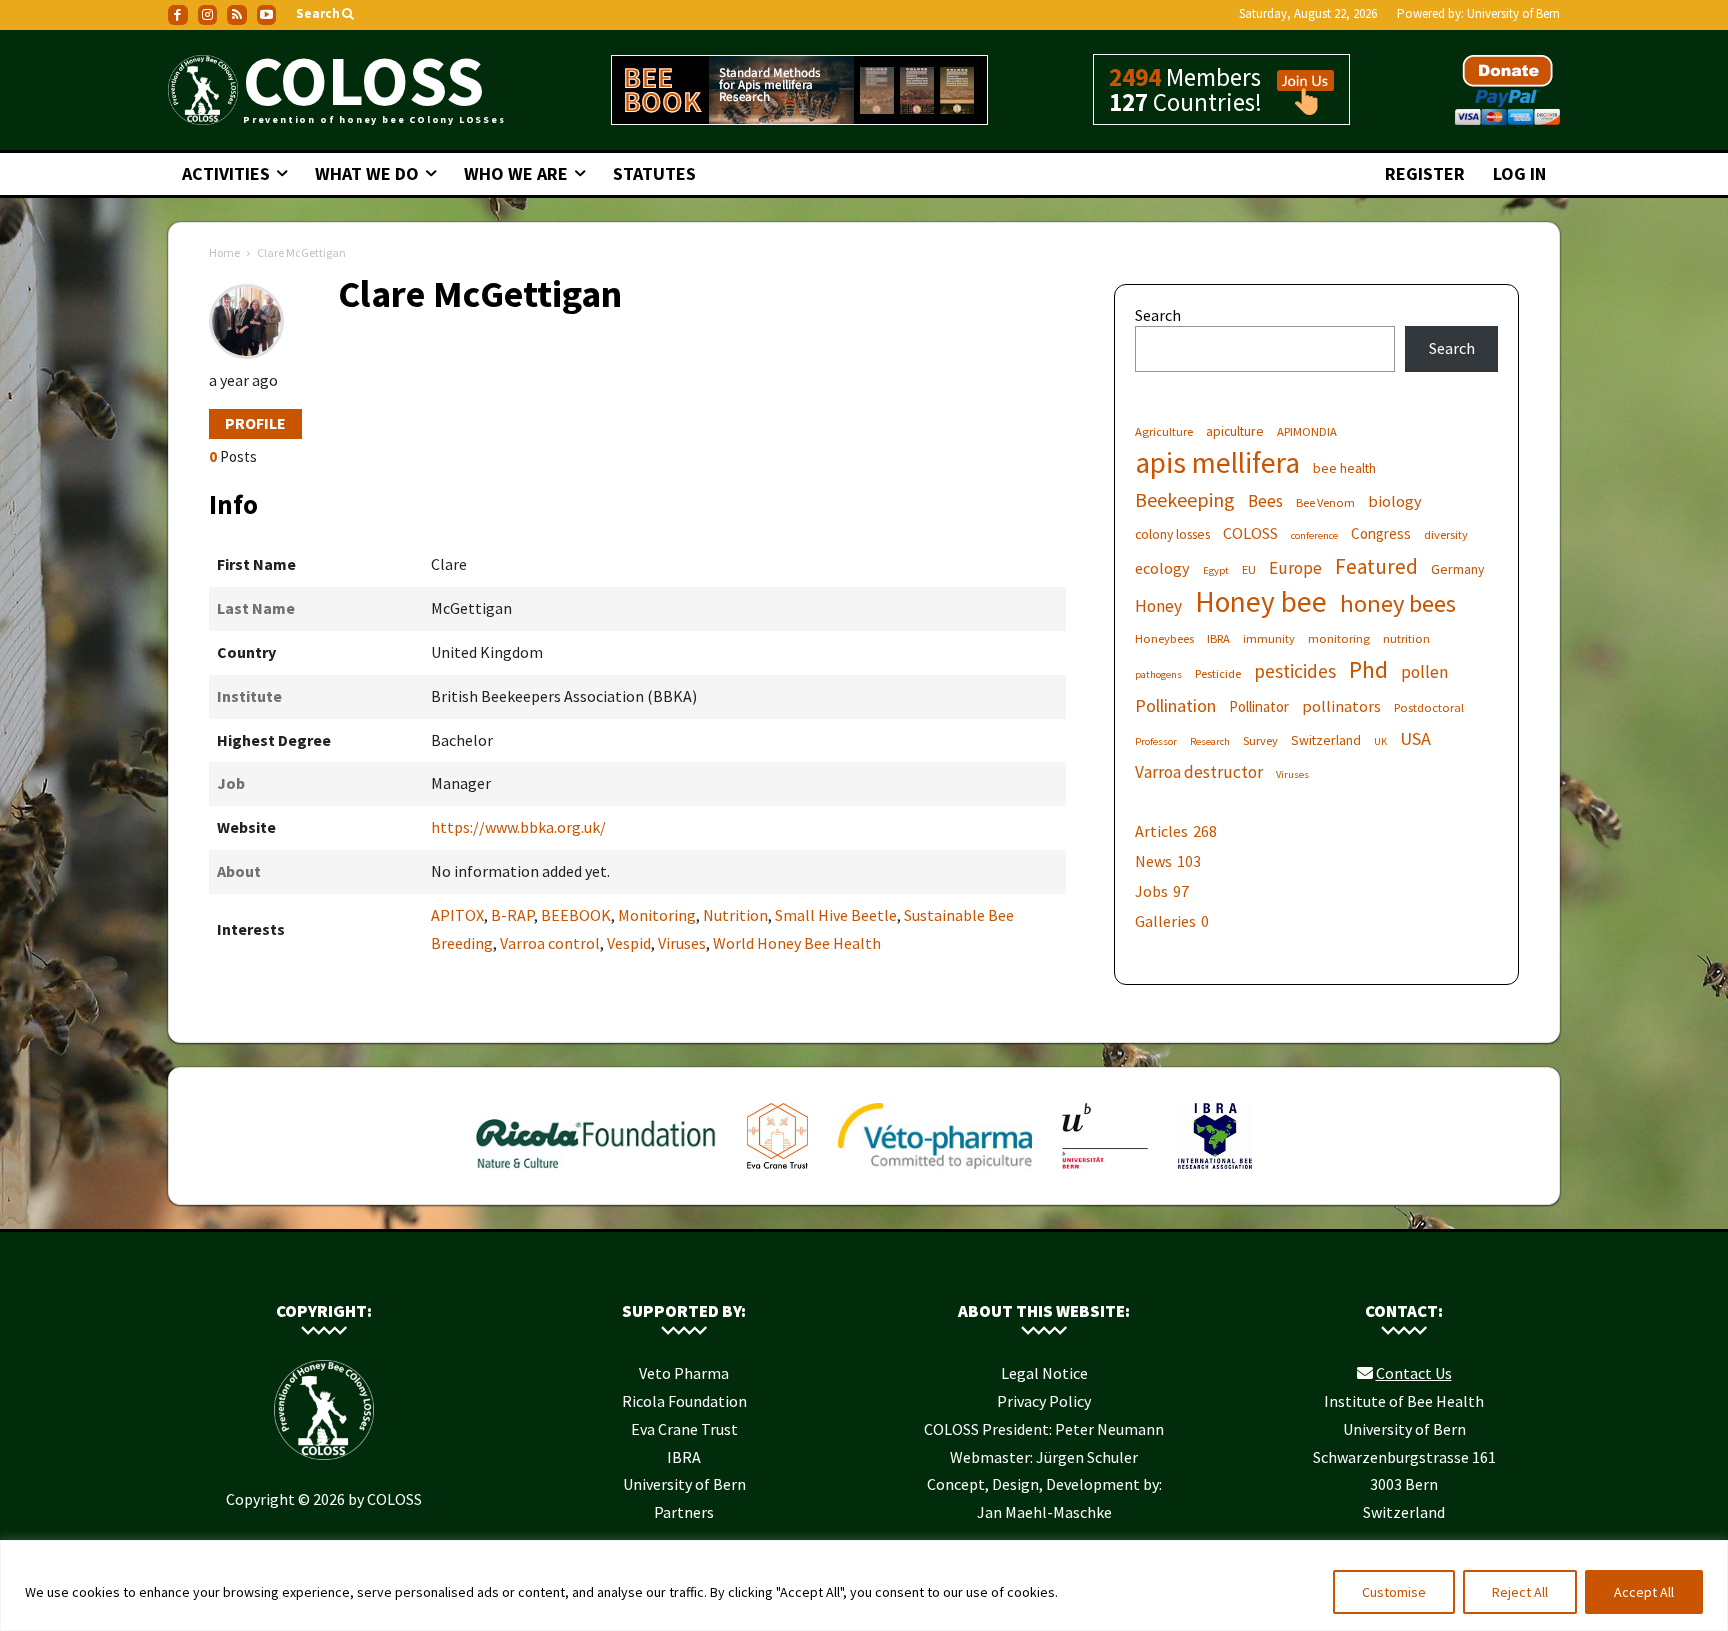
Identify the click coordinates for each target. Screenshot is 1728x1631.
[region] (864, 1585)
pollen (1424, 672)
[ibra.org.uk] (1215, 1173)
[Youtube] (267, 15)
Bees (1265, 501)
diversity (1446, 534)
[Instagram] (208, 15)
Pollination (1175, 705)
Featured (1376, 566)
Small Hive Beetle (836, 915)
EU (1249, 569)
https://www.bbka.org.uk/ (518, 827)
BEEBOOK (576, 915)
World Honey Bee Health (797, 943)
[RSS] (237, 15)
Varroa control (550, 943)
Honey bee (1261, 601)
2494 (1135, 77)
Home (224, 252)
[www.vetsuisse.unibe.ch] (1105, 1173)
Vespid (629, 943)
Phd (1368, 669)
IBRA (1218, 638)
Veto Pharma (684, 1373)
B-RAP (512, 915)
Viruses (682, 943)
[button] (326, 14)
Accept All (1644, 1592)
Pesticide (1218, 673)
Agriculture (1164, 431)
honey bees (1398, 603)
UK (1380, 741)
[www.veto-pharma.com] (935, 1173)
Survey (1260, 740)
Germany (1457, 569)
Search (1158, 315)
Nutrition (735, 915)
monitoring (1339, 638)
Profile (255, 423)
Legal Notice (1044, 1373)
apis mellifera (1217, 462)
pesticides (1295, 671)
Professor (1156, 741)
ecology (1162, 568)
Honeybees (1164, 638)
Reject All (1520, 1592)
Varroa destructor (1199, 772)
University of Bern (1513, 13)
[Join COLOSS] (1298, 106)
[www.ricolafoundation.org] (596, 1173)
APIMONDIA (1307, 431)
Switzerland (1326, 740)
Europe (1295, 568)
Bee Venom (1325, 502)
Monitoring (657, 915)
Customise (1394, 1592)
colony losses (1172, 534)
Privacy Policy (1044, 1401)
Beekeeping (1185, 499)
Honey (1158, 606)
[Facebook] (178, 15)
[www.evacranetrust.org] (777, 1173)
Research (1210, 741)
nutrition (1406, 638)
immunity (1269, 638)
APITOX (457, 915)
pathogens (1158, 674)
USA (1415, 738)
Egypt (1216, 570)
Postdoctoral (1429, 707)
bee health (1344, 468)
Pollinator (1259, 706)
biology (1395, 501)
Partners (684, 1512)
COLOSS (1250, 533)
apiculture (1235, 431)
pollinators (1341, 706)
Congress (1381, 533)
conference (1314, 535)
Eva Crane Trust (684, 1429)
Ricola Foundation (684, 1401)
